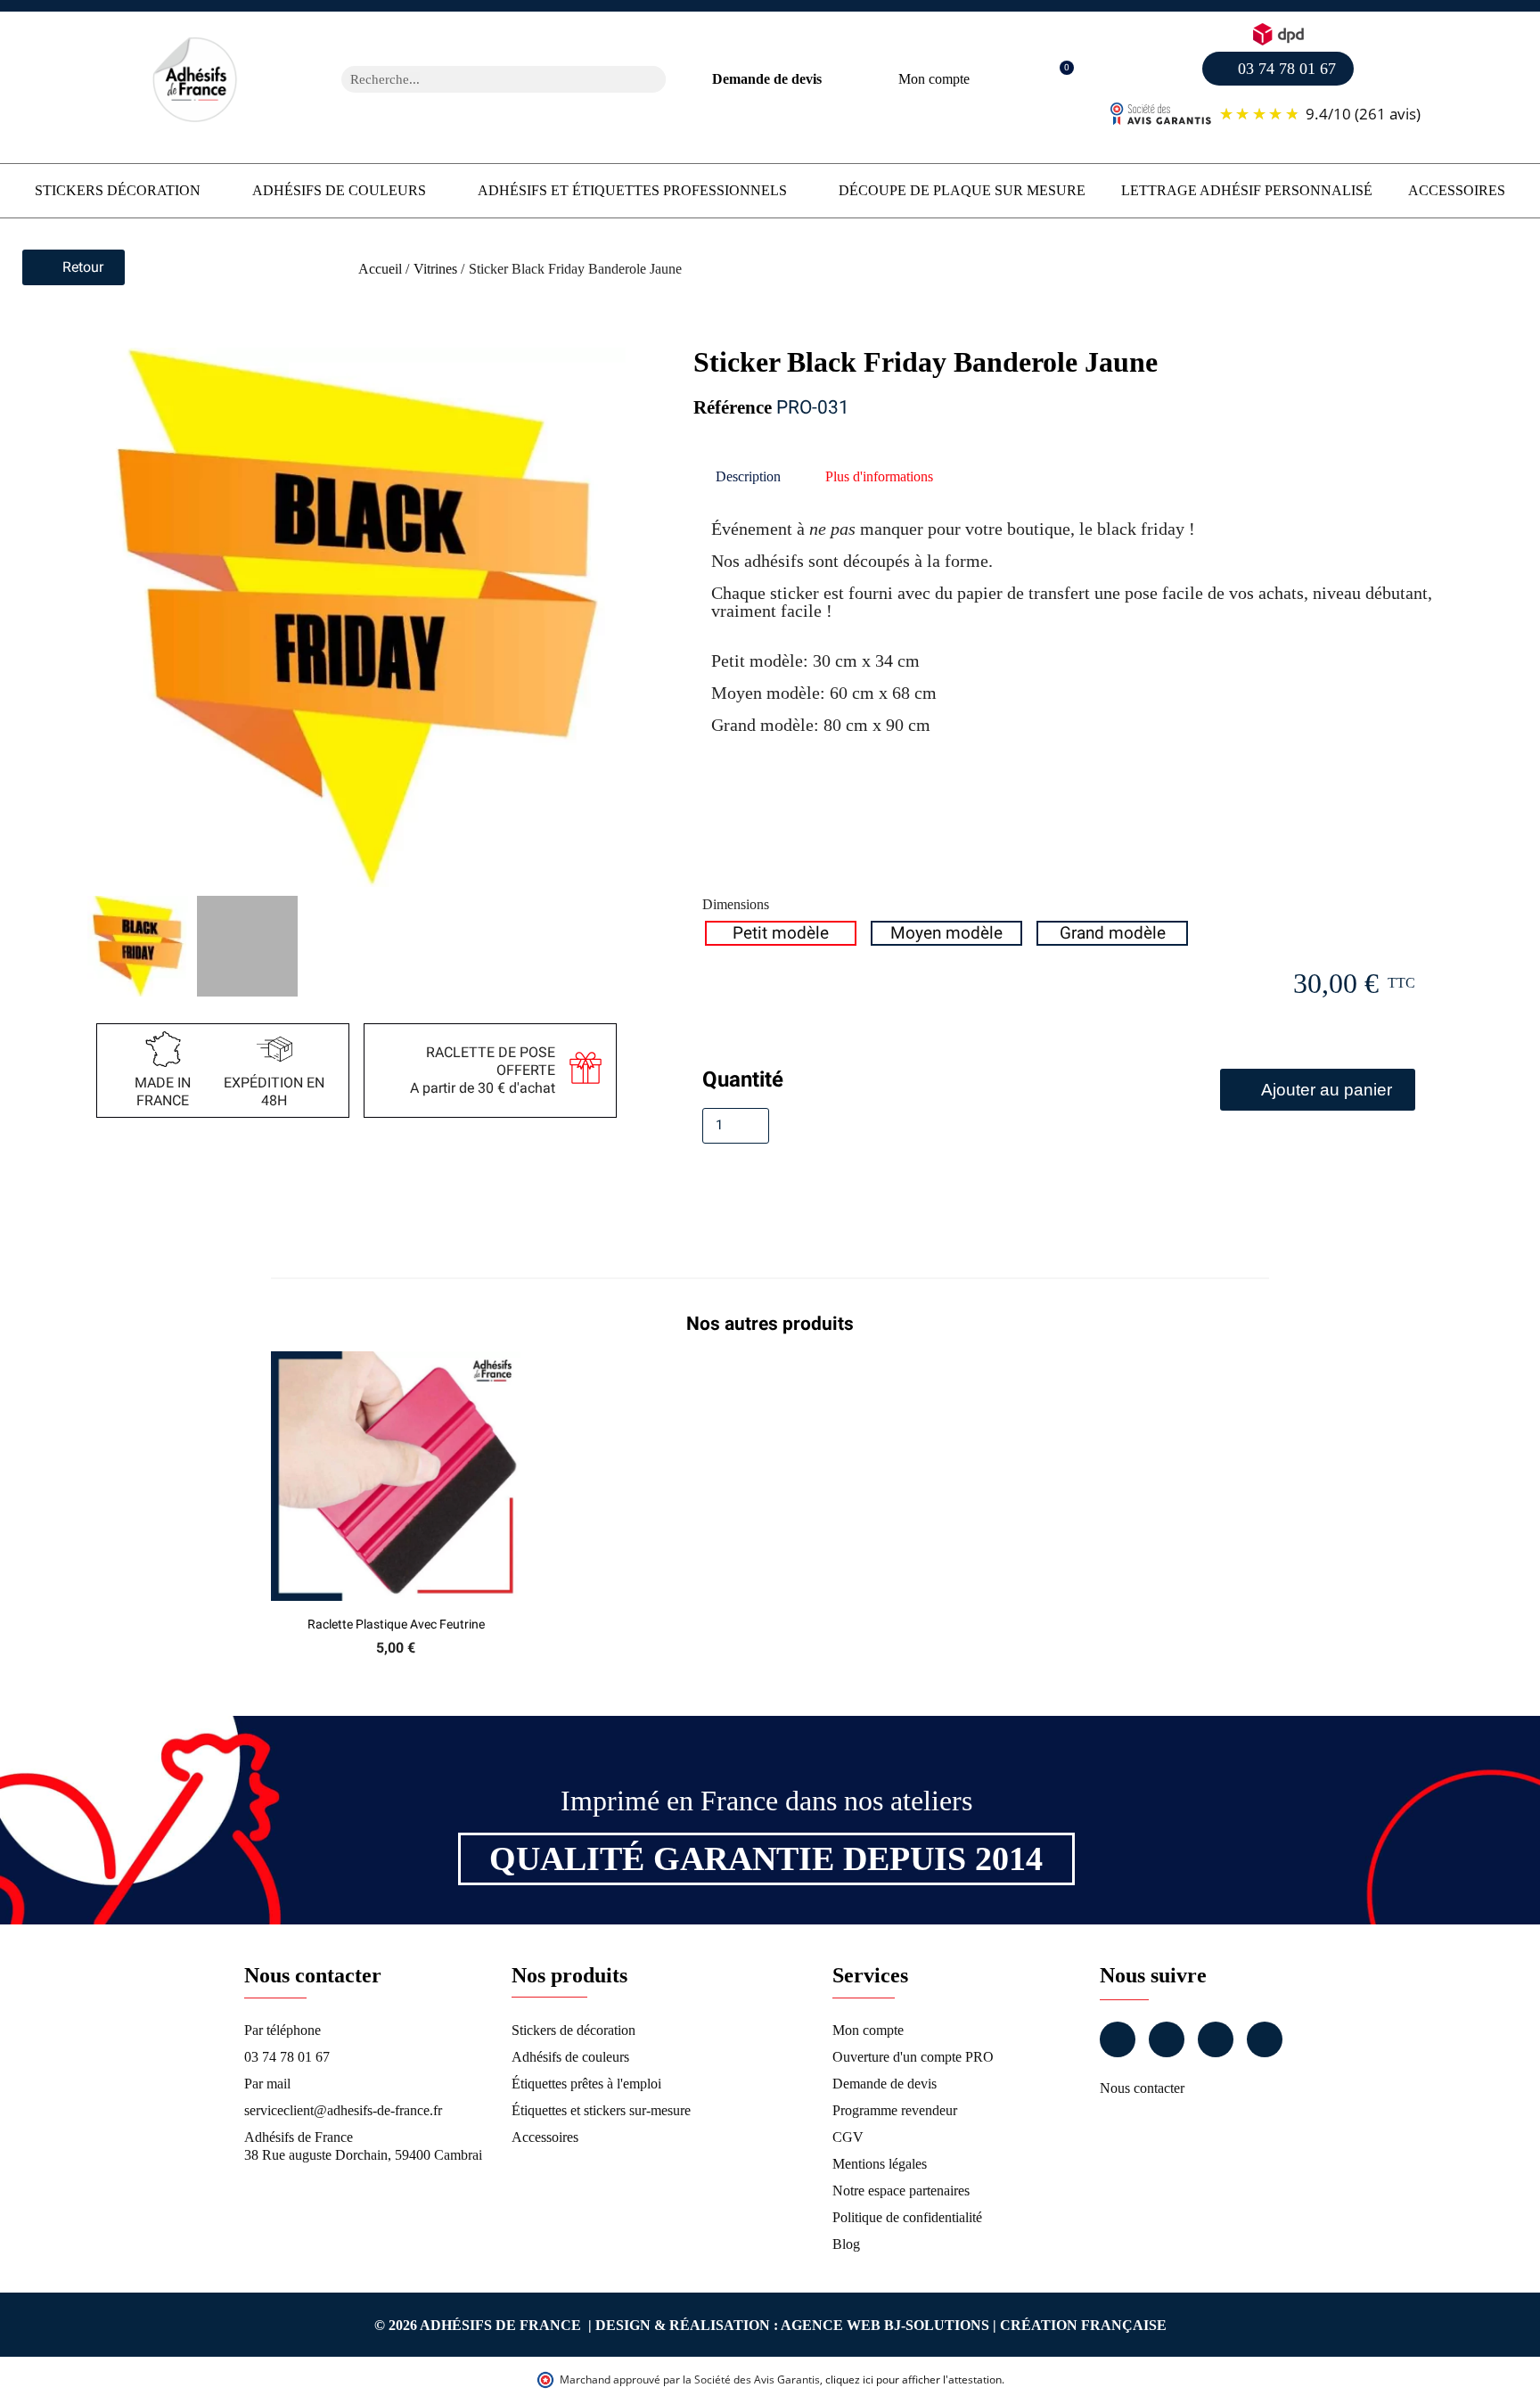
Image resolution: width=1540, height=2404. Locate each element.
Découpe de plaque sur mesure (962, 190)
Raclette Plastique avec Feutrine (396, 1624)
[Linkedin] (1216, 2039)
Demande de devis (767, 79)
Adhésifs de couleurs (339, 190)
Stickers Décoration (118, 190)
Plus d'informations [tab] (879, 476)
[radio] (781, 933)
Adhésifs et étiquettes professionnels (632, 190)
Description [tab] (748, 476)
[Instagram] (1167, 2039)
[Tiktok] (1265, 2039)
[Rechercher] (652, 79)
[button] (1057, 80)
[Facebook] (1118, 2039)
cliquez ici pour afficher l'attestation (913, 2379)
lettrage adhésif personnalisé (1247, 190)
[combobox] (480, 79)
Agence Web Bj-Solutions (885, 2325)
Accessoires (1457, 190)
